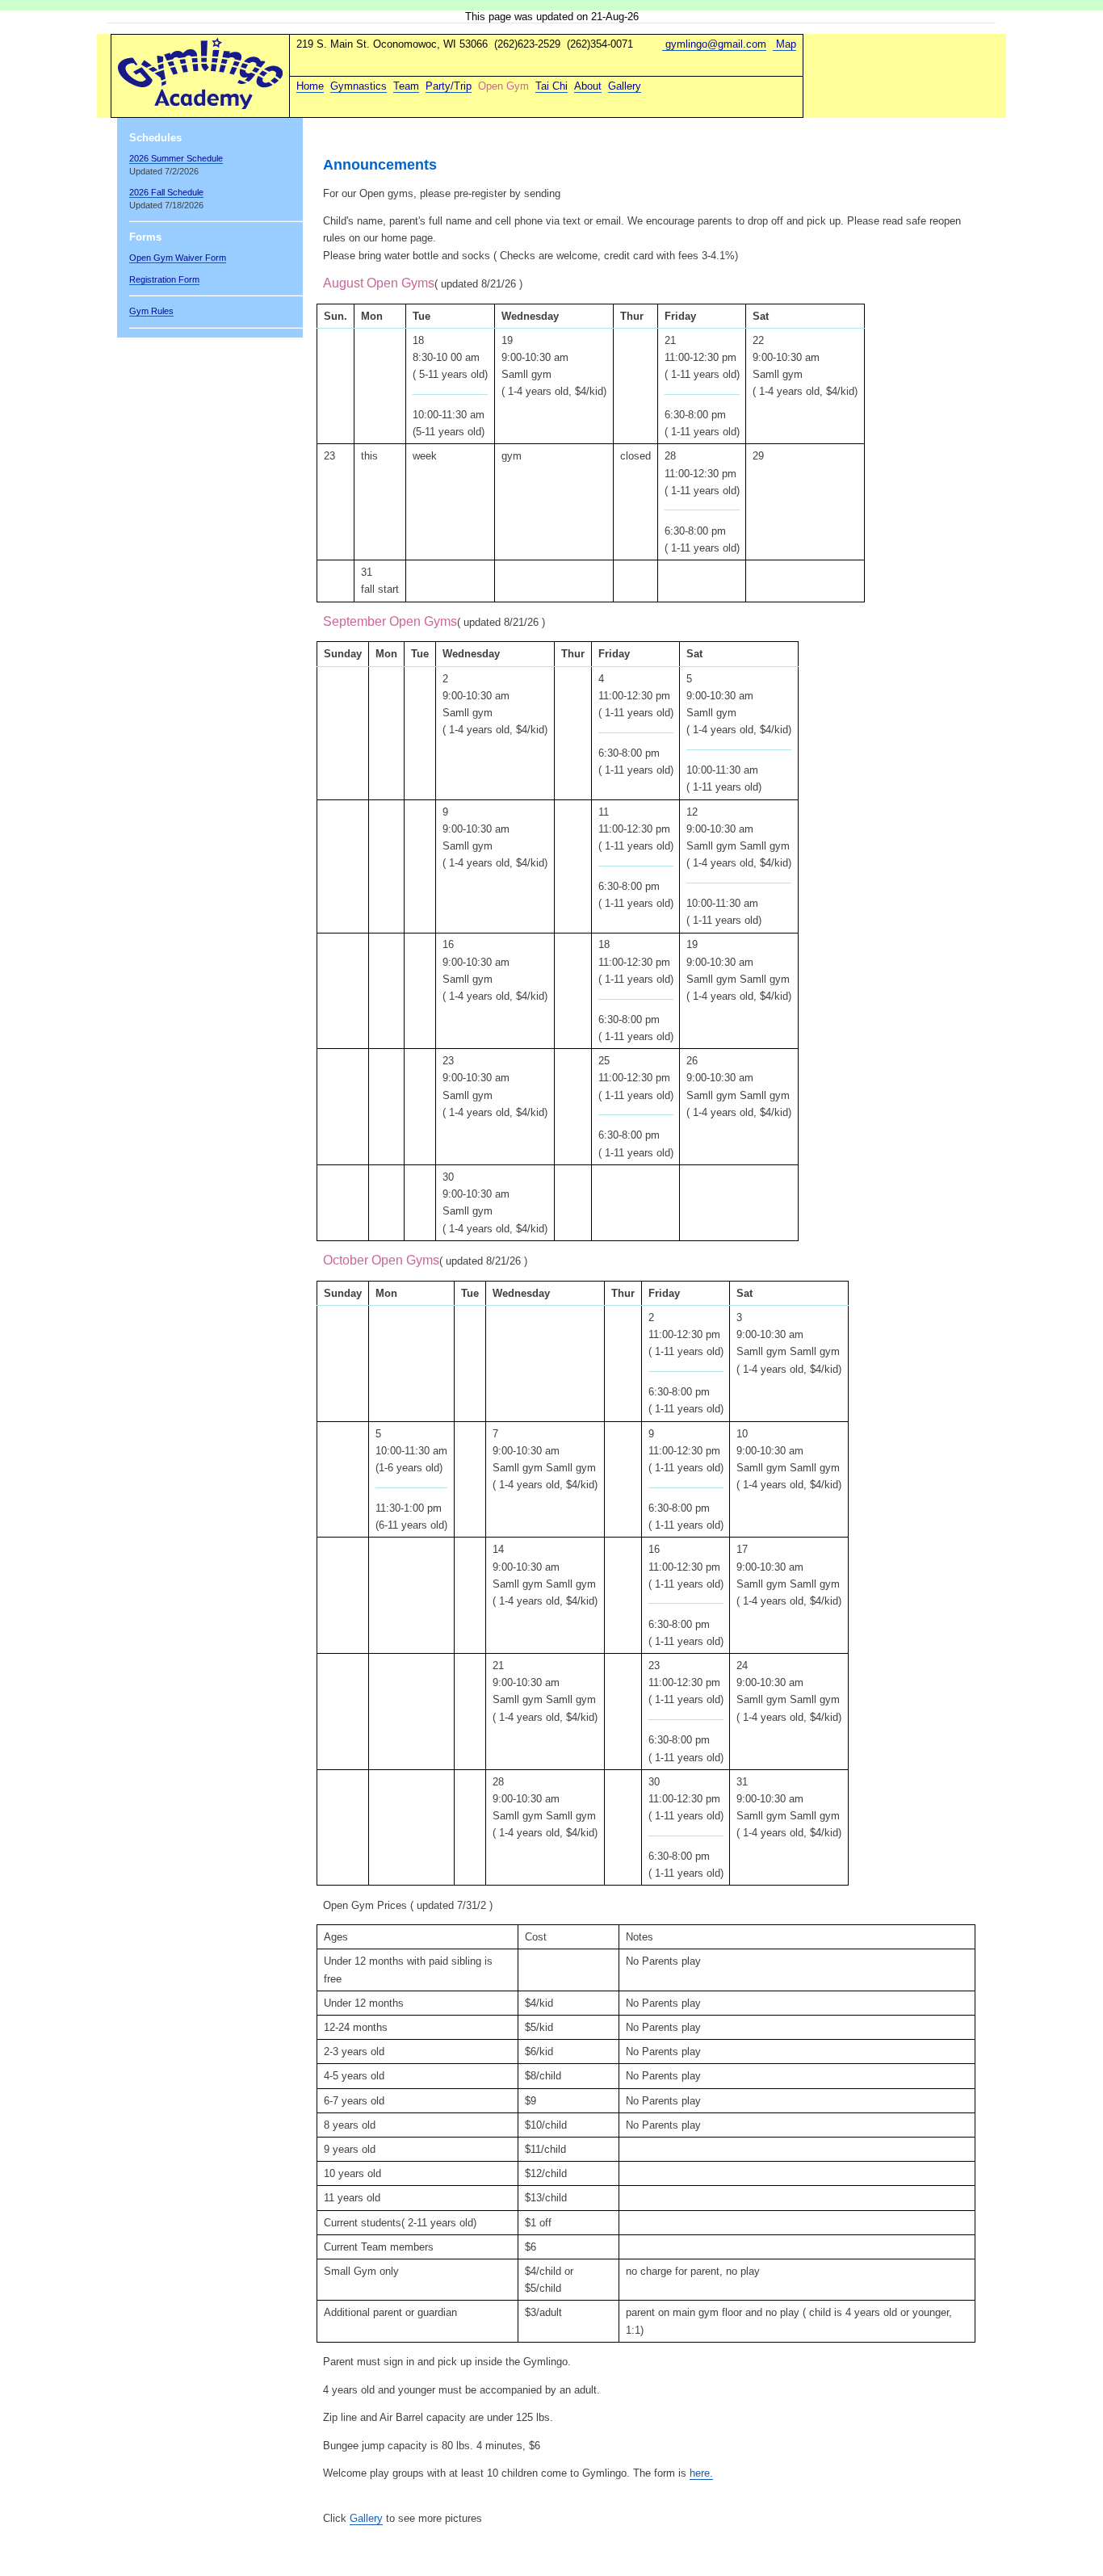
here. (701, 2473)
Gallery (366, 2518)
